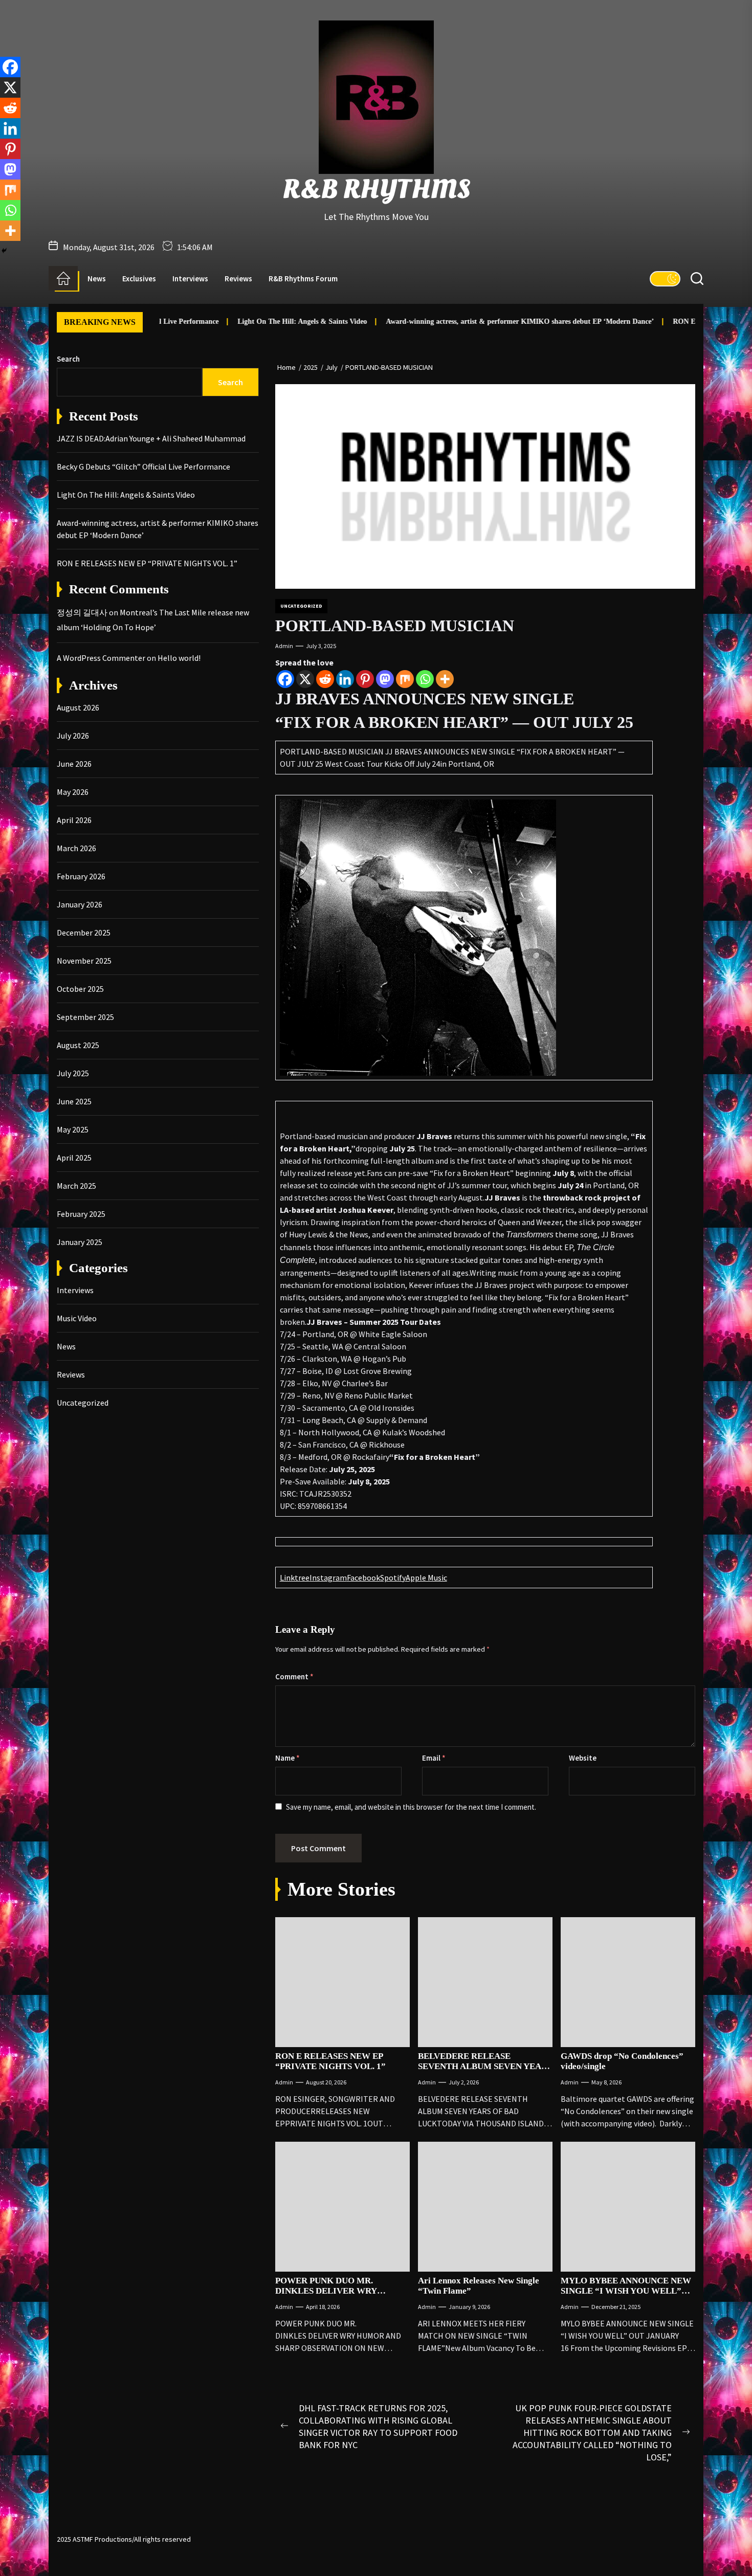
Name (287, 1758)
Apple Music (426, 1578)
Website (583, 1758)
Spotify (393, 1578)
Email (434, 1758)
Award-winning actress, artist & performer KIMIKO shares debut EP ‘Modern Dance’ (461, 321)
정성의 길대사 (82, 612)
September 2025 (85, 1017)
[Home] (63, 278)
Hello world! (179, 658)
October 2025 (80, 989)
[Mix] (405, 679)
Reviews (238, 279)
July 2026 (73, 736)
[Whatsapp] (425, 679)
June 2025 (74, 1101)
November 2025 (84, 961)
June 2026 (74, 764)
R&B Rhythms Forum (303, 279)
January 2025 (80, 1242)
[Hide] (4, 251)
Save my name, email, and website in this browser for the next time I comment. (411, 1807)
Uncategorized (301, 606)
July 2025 (73, 1073)
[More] (445, 679)
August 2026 (78, 707)
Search (68, 359)
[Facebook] (285, 679)
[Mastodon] (385, 679)
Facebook (363, 1578)
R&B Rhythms (376, 190)
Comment (294, 1676)
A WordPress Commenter (101, 658)
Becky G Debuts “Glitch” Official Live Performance (143, 467)
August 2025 (78, 1045)
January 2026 (80, 904)
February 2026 (81, 876)
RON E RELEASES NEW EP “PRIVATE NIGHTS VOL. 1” (330, 2061)
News (97, 279)
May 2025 (73, 1129)
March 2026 (76, 848)
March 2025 (76, 1186)
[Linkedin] (345, 679)
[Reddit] (325, 679)
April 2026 (74, 820)
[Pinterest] (365, 679)
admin (284, 646)
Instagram (328, 1578)
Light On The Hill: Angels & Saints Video (243, 321)
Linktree (295, 1578)
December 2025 (84, 932)
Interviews (190, 279)
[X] (305, 679)
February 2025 (81, 1214)
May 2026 (73, 792)
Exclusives (139, 279)
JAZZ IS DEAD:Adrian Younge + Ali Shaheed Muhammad (151, 438)
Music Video (77, 1318)
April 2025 (74, 1158)
